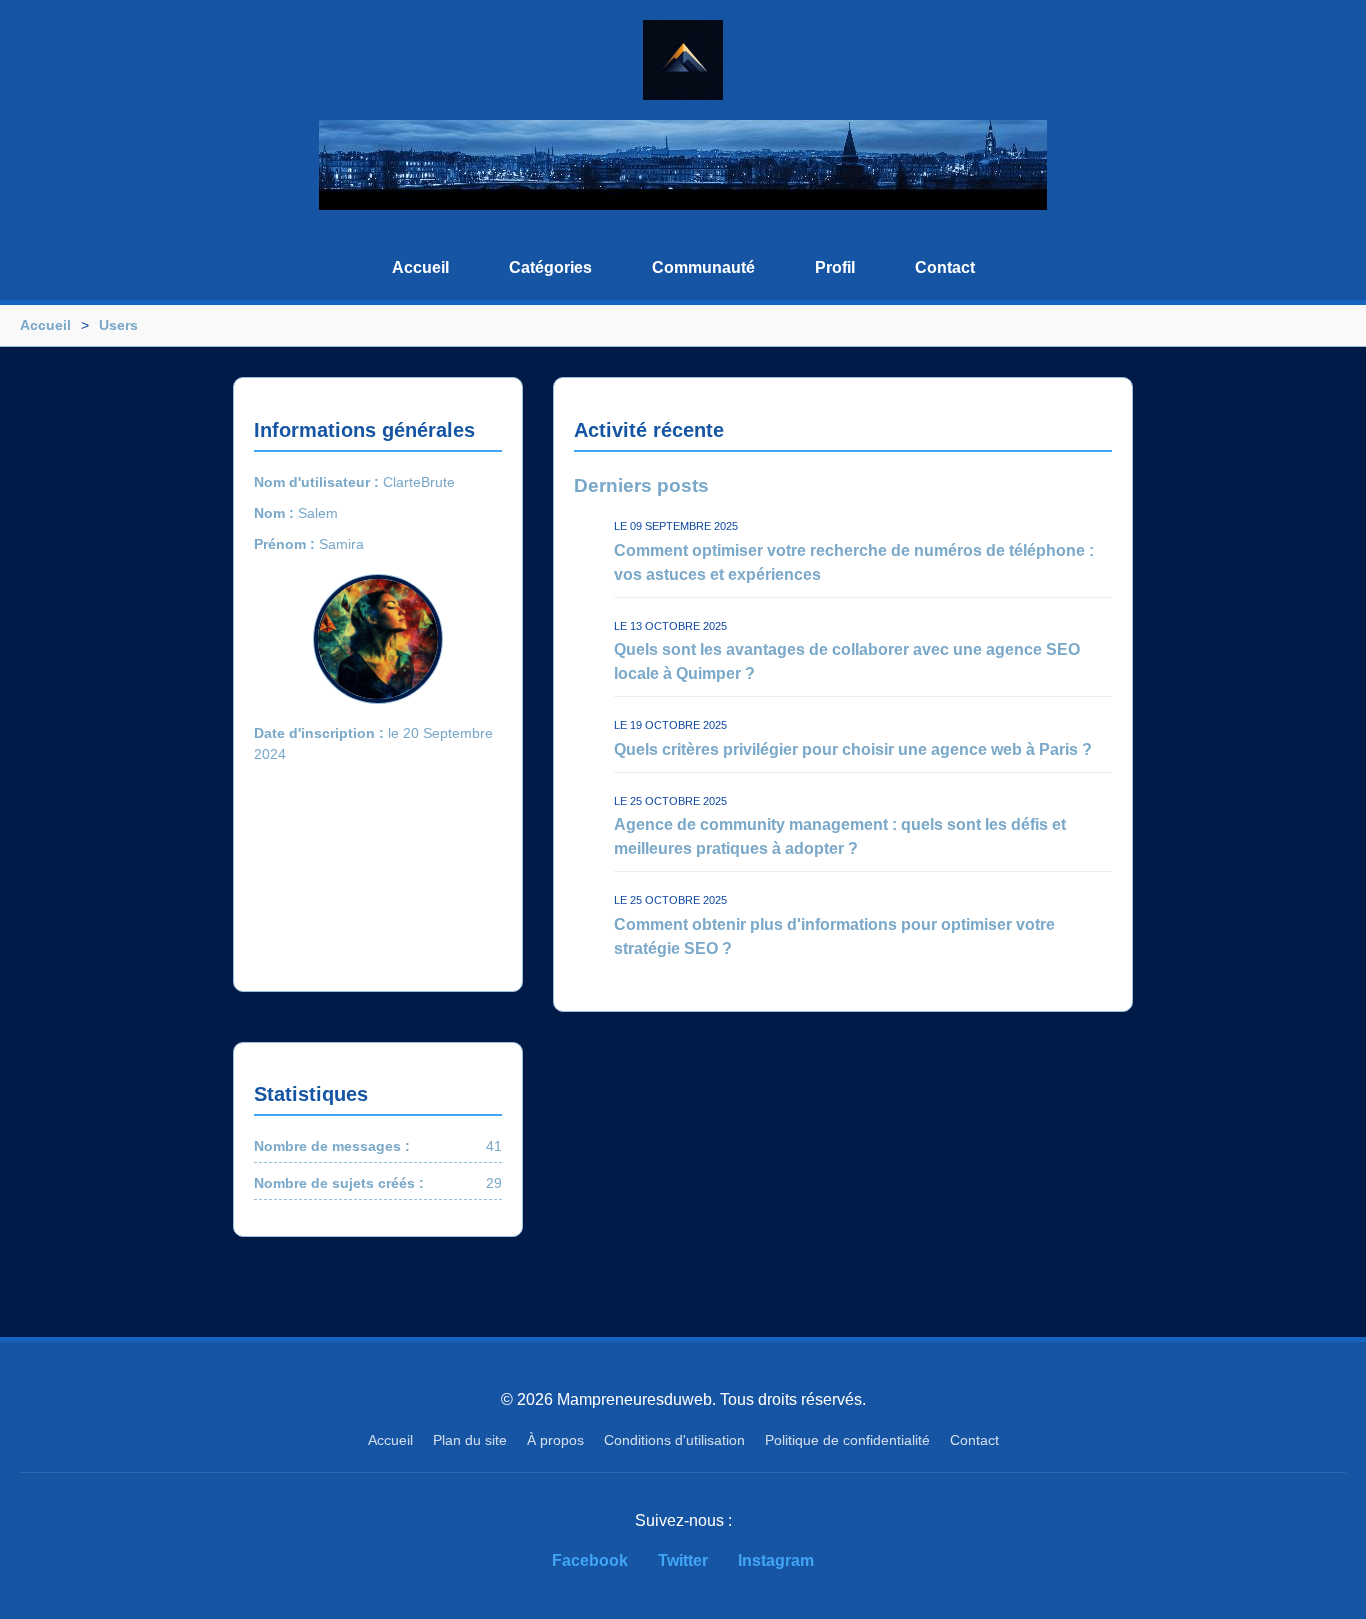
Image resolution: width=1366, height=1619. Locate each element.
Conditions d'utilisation (674, 1440)
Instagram (776, 1560)
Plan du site (470, 1440)
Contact (945, 267)
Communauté (703, 267)
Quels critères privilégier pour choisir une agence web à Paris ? (853, 749)
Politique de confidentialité (847, 1440)
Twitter (683, 1560)
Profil (835, 267)
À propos (555, 1440)
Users (118, 325)
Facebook (590, 1560)
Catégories (550, 267)
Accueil (420, 267)
